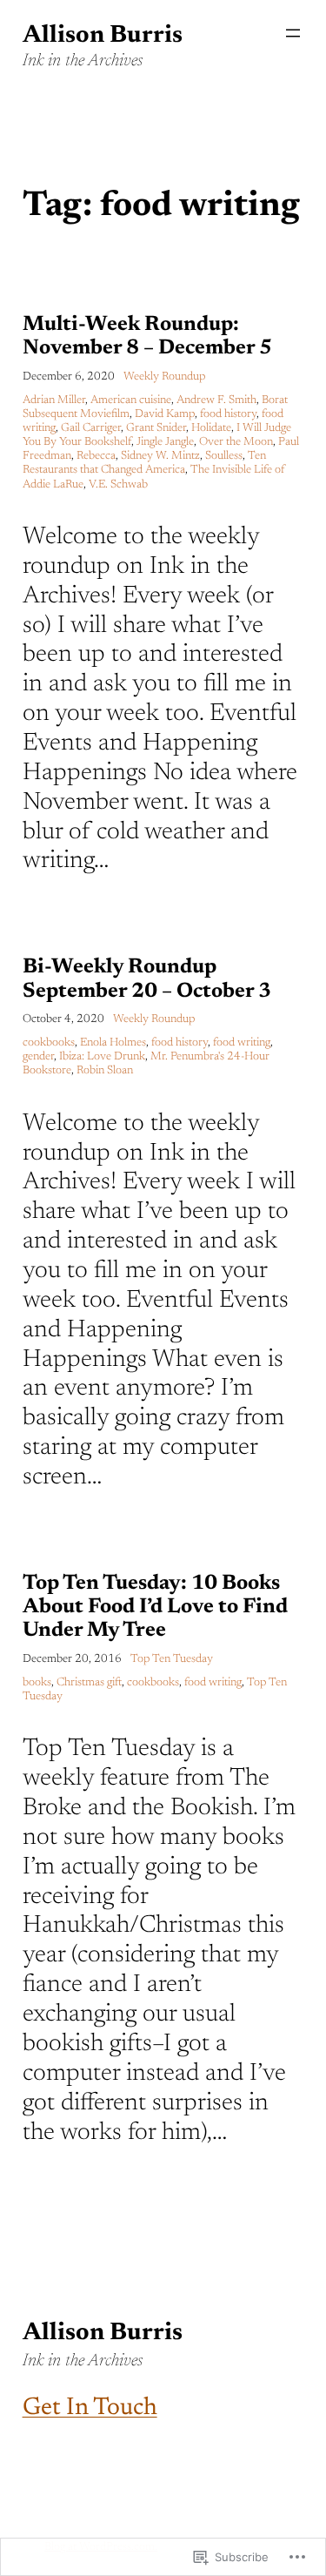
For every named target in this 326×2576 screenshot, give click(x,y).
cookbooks (49, 1043)
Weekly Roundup (164, 377)
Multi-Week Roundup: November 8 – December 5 (147, 336)
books (37, 1683)
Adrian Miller (54, 400)
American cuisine (131, 400)
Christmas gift (89, 1683)
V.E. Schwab (118, 485)
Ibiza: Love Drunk (102, 1057)
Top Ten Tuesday (172, 1659)
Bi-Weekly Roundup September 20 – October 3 (147, 979)
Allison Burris (103, 36)
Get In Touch (90, 2408)
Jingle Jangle (165, 442)
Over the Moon (236, 442)
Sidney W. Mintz (160, 456)
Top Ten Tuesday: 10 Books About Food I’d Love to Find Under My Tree (155, 1607)
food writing (242, 1043)
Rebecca (96, 456)
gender (38, 1057)
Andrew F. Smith (216, 400)
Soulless (224, 456)
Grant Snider (156, 428)
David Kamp (165, 414)
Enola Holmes (113, 1043)
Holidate (211, 428)
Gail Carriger (91, 428)
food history (228, 414)
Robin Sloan (105, 1071)
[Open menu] (293, 33)
